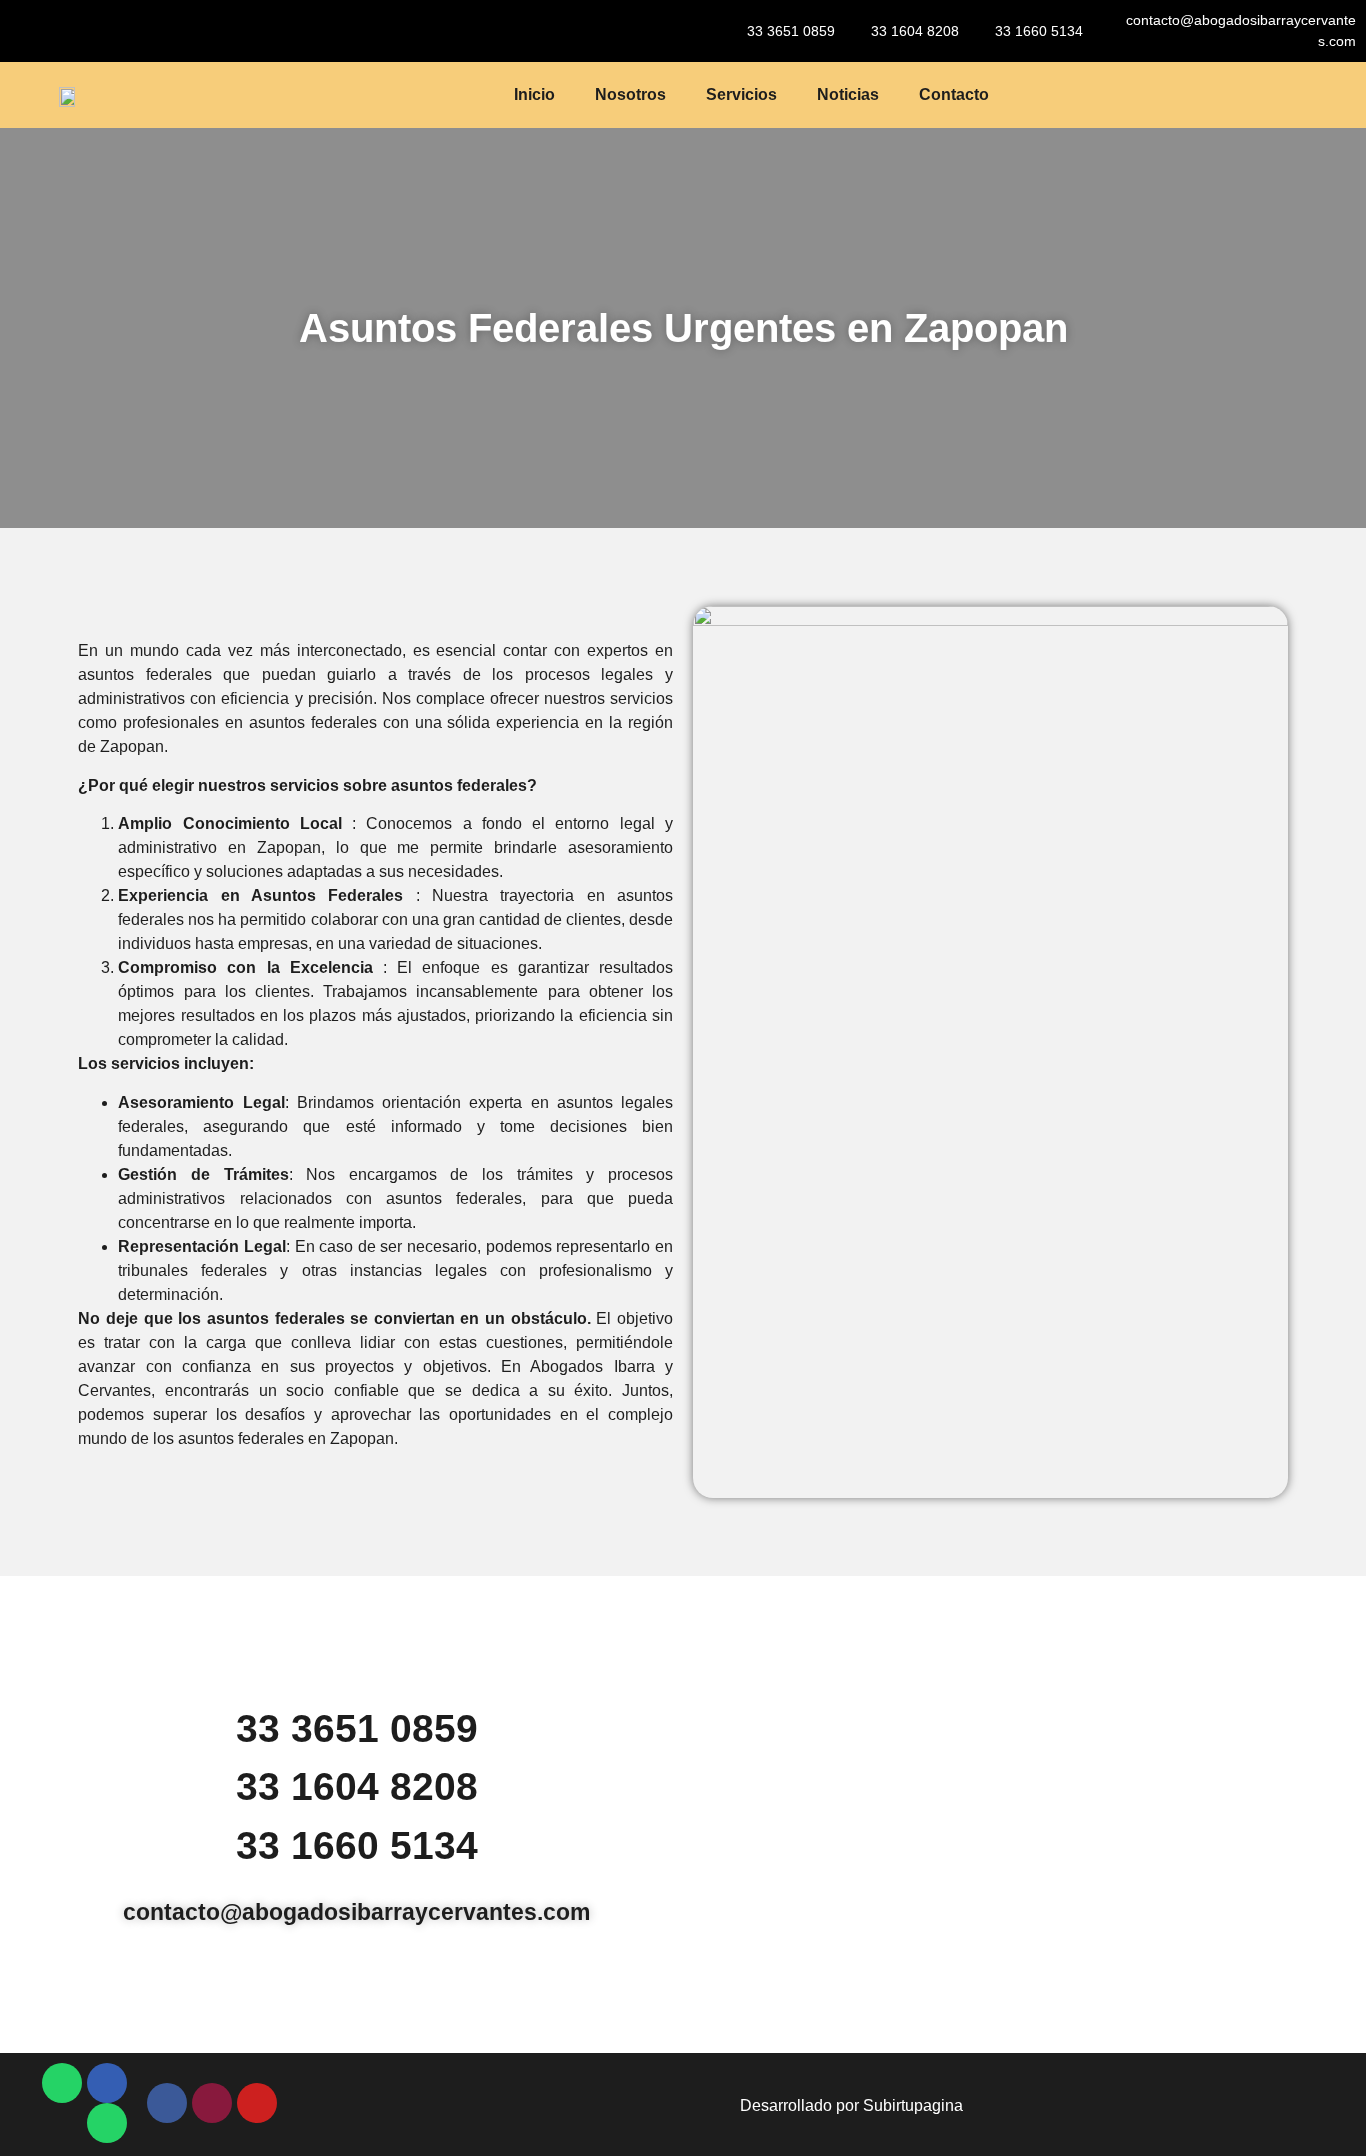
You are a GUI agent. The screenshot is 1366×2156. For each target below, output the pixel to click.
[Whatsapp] (62, 2083)
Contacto (954, 94)
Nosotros (630, 94)
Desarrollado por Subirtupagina (851, 2105)
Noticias (848, 94)
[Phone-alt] (107, 2083)
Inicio (534, 94)
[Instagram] (212, 2103)
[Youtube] (257, 2103)
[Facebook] (167, 2103)
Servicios (741, 94)
